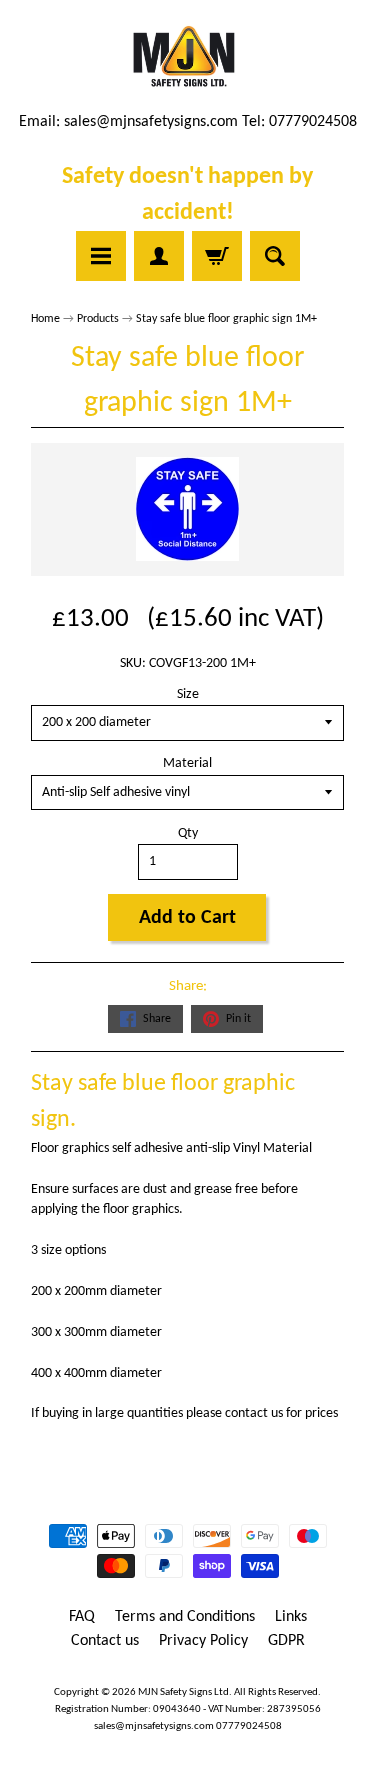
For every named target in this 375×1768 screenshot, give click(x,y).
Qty (188, 833)
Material (187, 763)
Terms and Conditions (185, 1617)
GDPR (286, 1641)
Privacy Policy (203, 1641)
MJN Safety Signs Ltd (183, 1692)
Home (45, 319)
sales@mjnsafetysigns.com (151, 122)
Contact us (105, 1641)
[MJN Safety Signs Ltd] (187, 58)
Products (98, 319)
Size (188, 694)
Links (291, 1617)
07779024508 (249, 1726)
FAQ (82, 1617)
